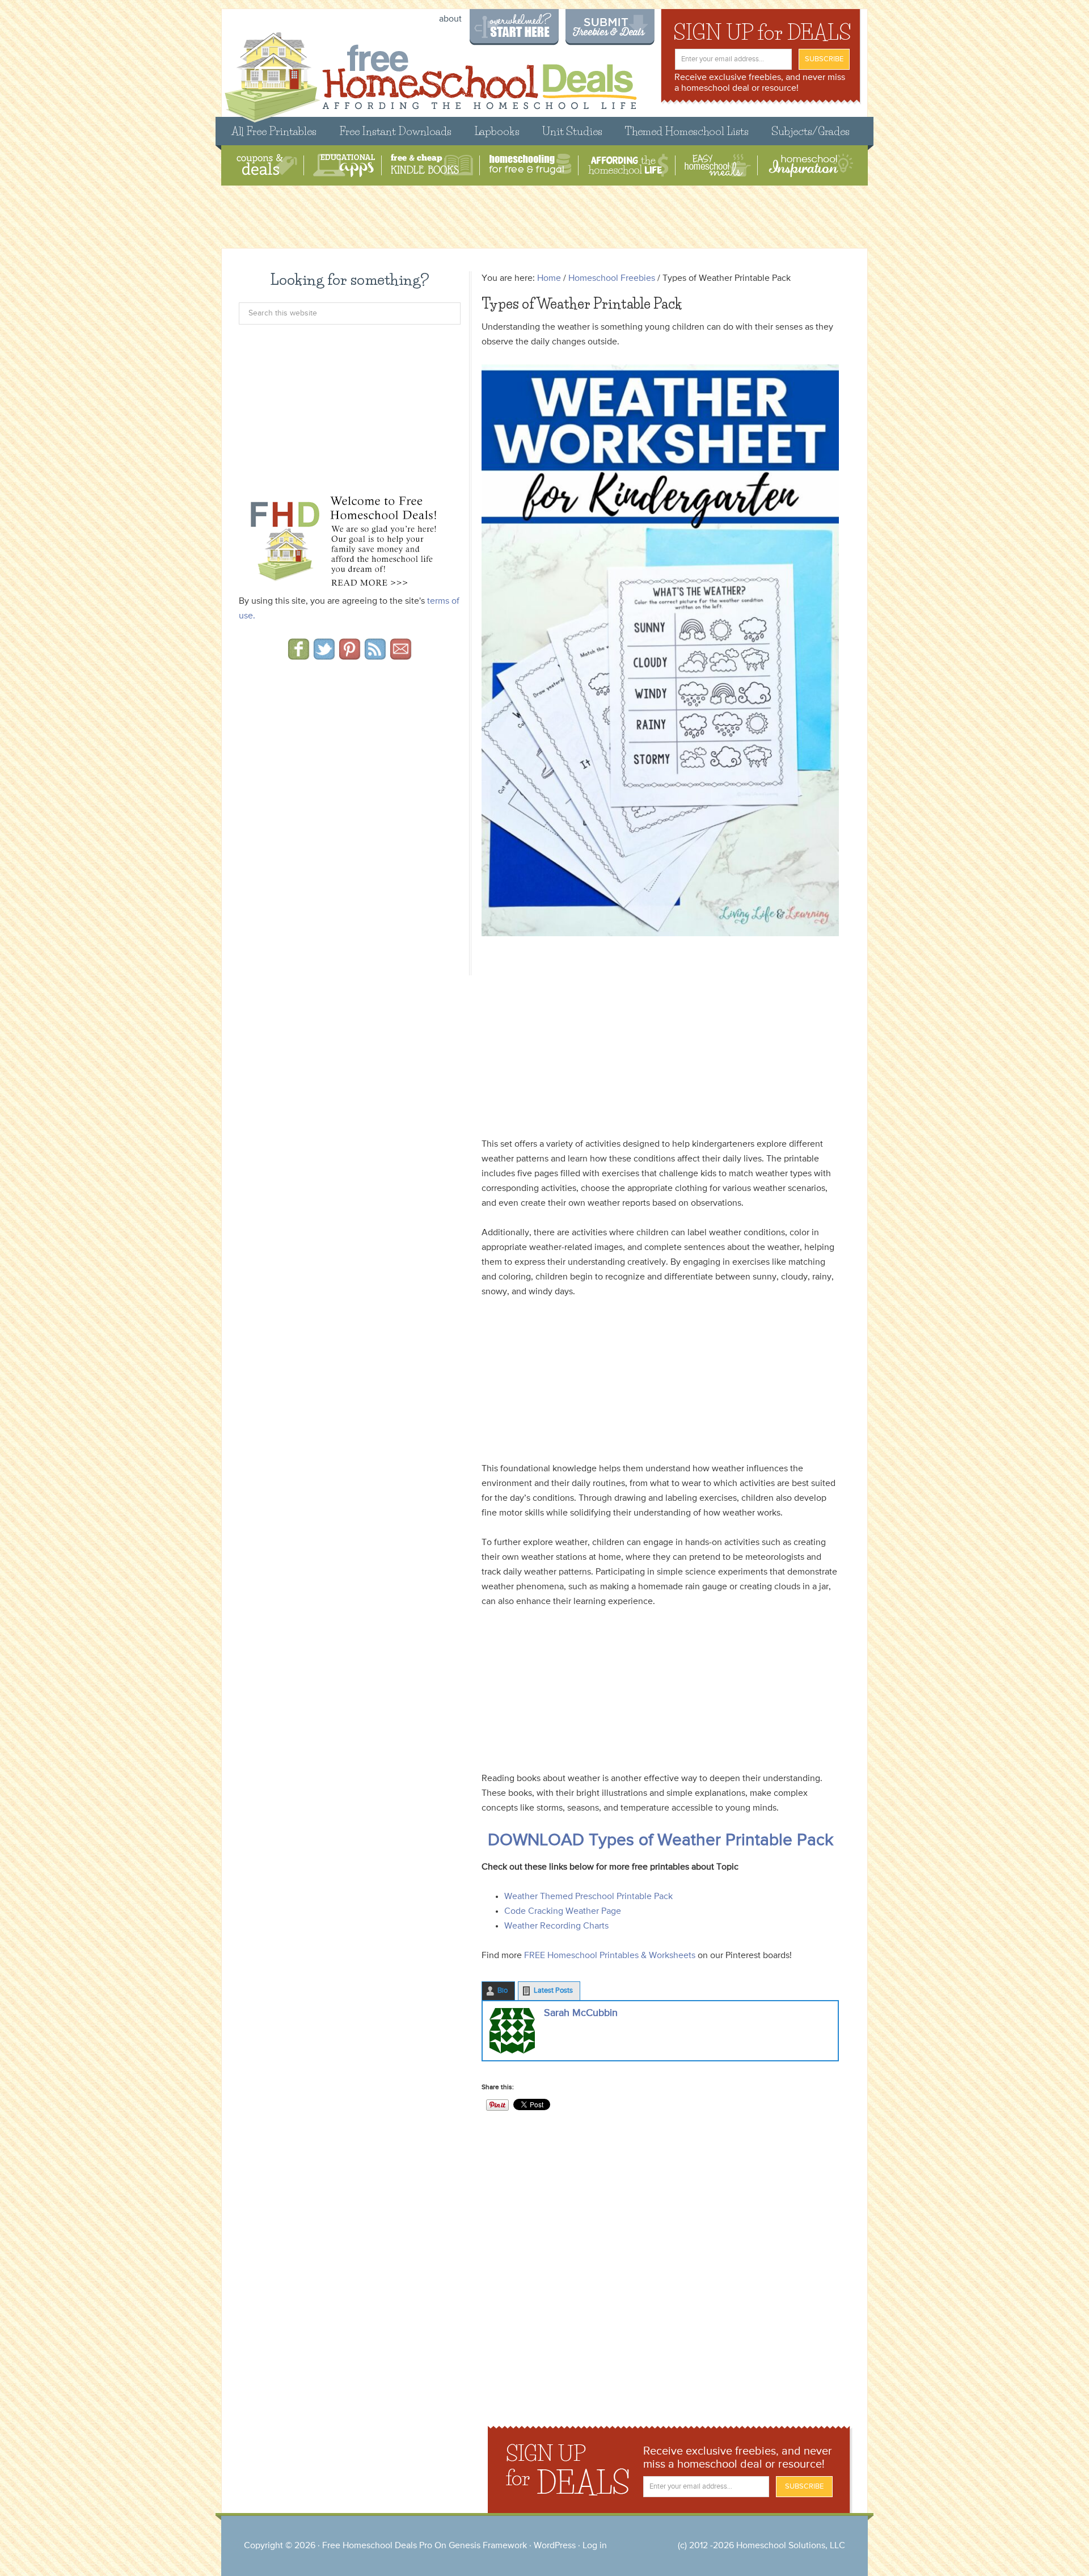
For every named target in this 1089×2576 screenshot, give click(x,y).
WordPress (555, 2546)
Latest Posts (553, 1991)
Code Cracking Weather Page (563, 1912)
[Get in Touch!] (401, 656)
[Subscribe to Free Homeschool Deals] (375, 656)
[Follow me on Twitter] (324, 656)
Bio (503, 1991)
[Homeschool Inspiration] (810, 165)
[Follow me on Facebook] (299, 656)
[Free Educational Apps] (344, 165)
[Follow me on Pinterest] (350, 656)
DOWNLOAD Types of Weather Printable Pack (660, 1841)
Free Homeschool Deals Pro (377, 2546)
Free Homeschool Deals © (430, 72)
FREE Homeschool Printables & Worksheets (610, 1956)
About (450, 19)
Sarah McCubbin (581, 2013)
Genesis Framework (488, 2546)
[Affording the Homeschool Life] (628, 165)
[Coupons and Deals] (267, 165)
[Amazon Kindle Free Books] (432, 165)
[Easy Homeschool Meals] (718, 165)
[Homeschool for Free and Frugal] (530, 165)
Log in (595, 2546)
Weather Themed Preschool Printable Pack (588, 1897)
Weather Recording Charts (556, 1926)
